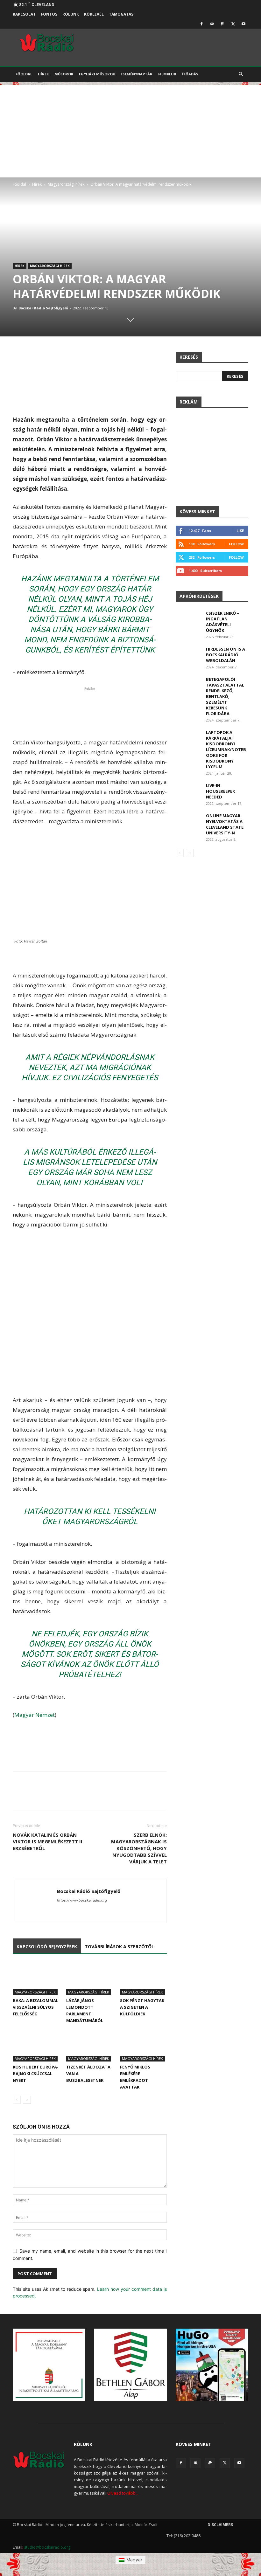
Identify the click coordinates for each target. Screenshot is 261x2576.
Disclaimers (220, 2525)
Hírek (43, 74)
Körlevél (94, 14)
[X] (233, 24)
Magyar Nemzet (35, 1715)
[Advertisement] (130, 130)
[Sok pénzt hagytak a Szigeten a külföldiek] (143, 1979)
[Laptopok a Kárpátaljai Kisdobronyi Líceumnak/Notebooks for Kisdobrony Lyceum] (188, 738)
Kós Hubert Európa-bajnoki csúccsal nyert (36, 2074)
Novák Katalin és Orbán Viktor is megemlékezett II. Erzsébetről (48, 1841)
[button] (241, 74)
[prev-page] (17, 2100)
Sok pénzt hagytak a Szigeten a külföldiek (142, 2007)
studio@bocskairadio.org (47, 2547)
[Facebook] (201, 24)
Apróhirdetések (199, 596)
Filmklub (167, 74)
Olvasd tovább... (123, 2493)
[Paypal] (222, 24)
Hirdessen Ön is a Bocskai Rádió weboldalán (226, 655)
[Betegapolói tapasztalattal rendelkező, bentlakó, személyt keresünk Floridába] (188, 685)
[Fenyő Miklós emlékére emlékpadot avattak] (143, 2045)
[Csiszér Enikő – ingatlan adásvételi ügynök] (188, 619)
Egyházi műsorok (97, 74)
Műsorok (64, 74)
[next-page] (27, 2100)
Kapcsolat (24, 14)
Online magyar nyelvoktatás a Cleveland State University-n (225, 824)
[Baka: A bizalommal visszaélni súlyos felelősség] (36, 1979)
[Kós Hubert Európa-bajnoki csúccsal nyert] (36, 2045)
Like (240, 531)
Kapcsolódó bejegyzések (47, 1947)
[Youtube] (243, 24)
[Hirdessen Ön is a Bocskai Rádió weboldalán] (188, 655)
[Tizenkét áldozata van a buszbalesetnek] (90, 2045)
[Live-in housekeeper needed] (188, 791)
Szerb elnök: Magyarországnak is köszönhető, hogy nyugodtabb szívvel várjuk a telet (139, 1848)
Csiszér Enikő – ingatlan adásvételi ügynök (222, 622)
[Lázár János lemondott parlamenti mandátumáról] (90, 1979)
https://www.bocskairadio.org (82, 1900)
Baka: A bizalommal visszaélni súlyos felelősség (35, 2007)
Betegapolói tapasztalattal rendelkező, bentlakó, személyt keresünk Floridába (225, 696)
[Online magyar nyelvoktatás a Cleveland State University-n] (188, 822)
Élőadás (190, 74)
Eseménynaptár (137, 74)
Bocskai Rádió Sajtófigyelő (43, 308)
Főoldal (24, 74)
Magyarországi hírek (66, 184)
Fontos (49, 14)
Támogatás (121, 14)
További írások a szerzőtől (119, 1947)
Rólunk (71, 14)
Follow (236, 544)
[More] (228, 1796)
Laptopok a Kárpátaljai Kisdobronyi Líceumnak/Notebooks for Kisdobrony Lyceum (226, 749)
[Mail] (212, 24)
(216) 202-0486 (187, 2536)
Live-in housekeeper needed (220, 791)
